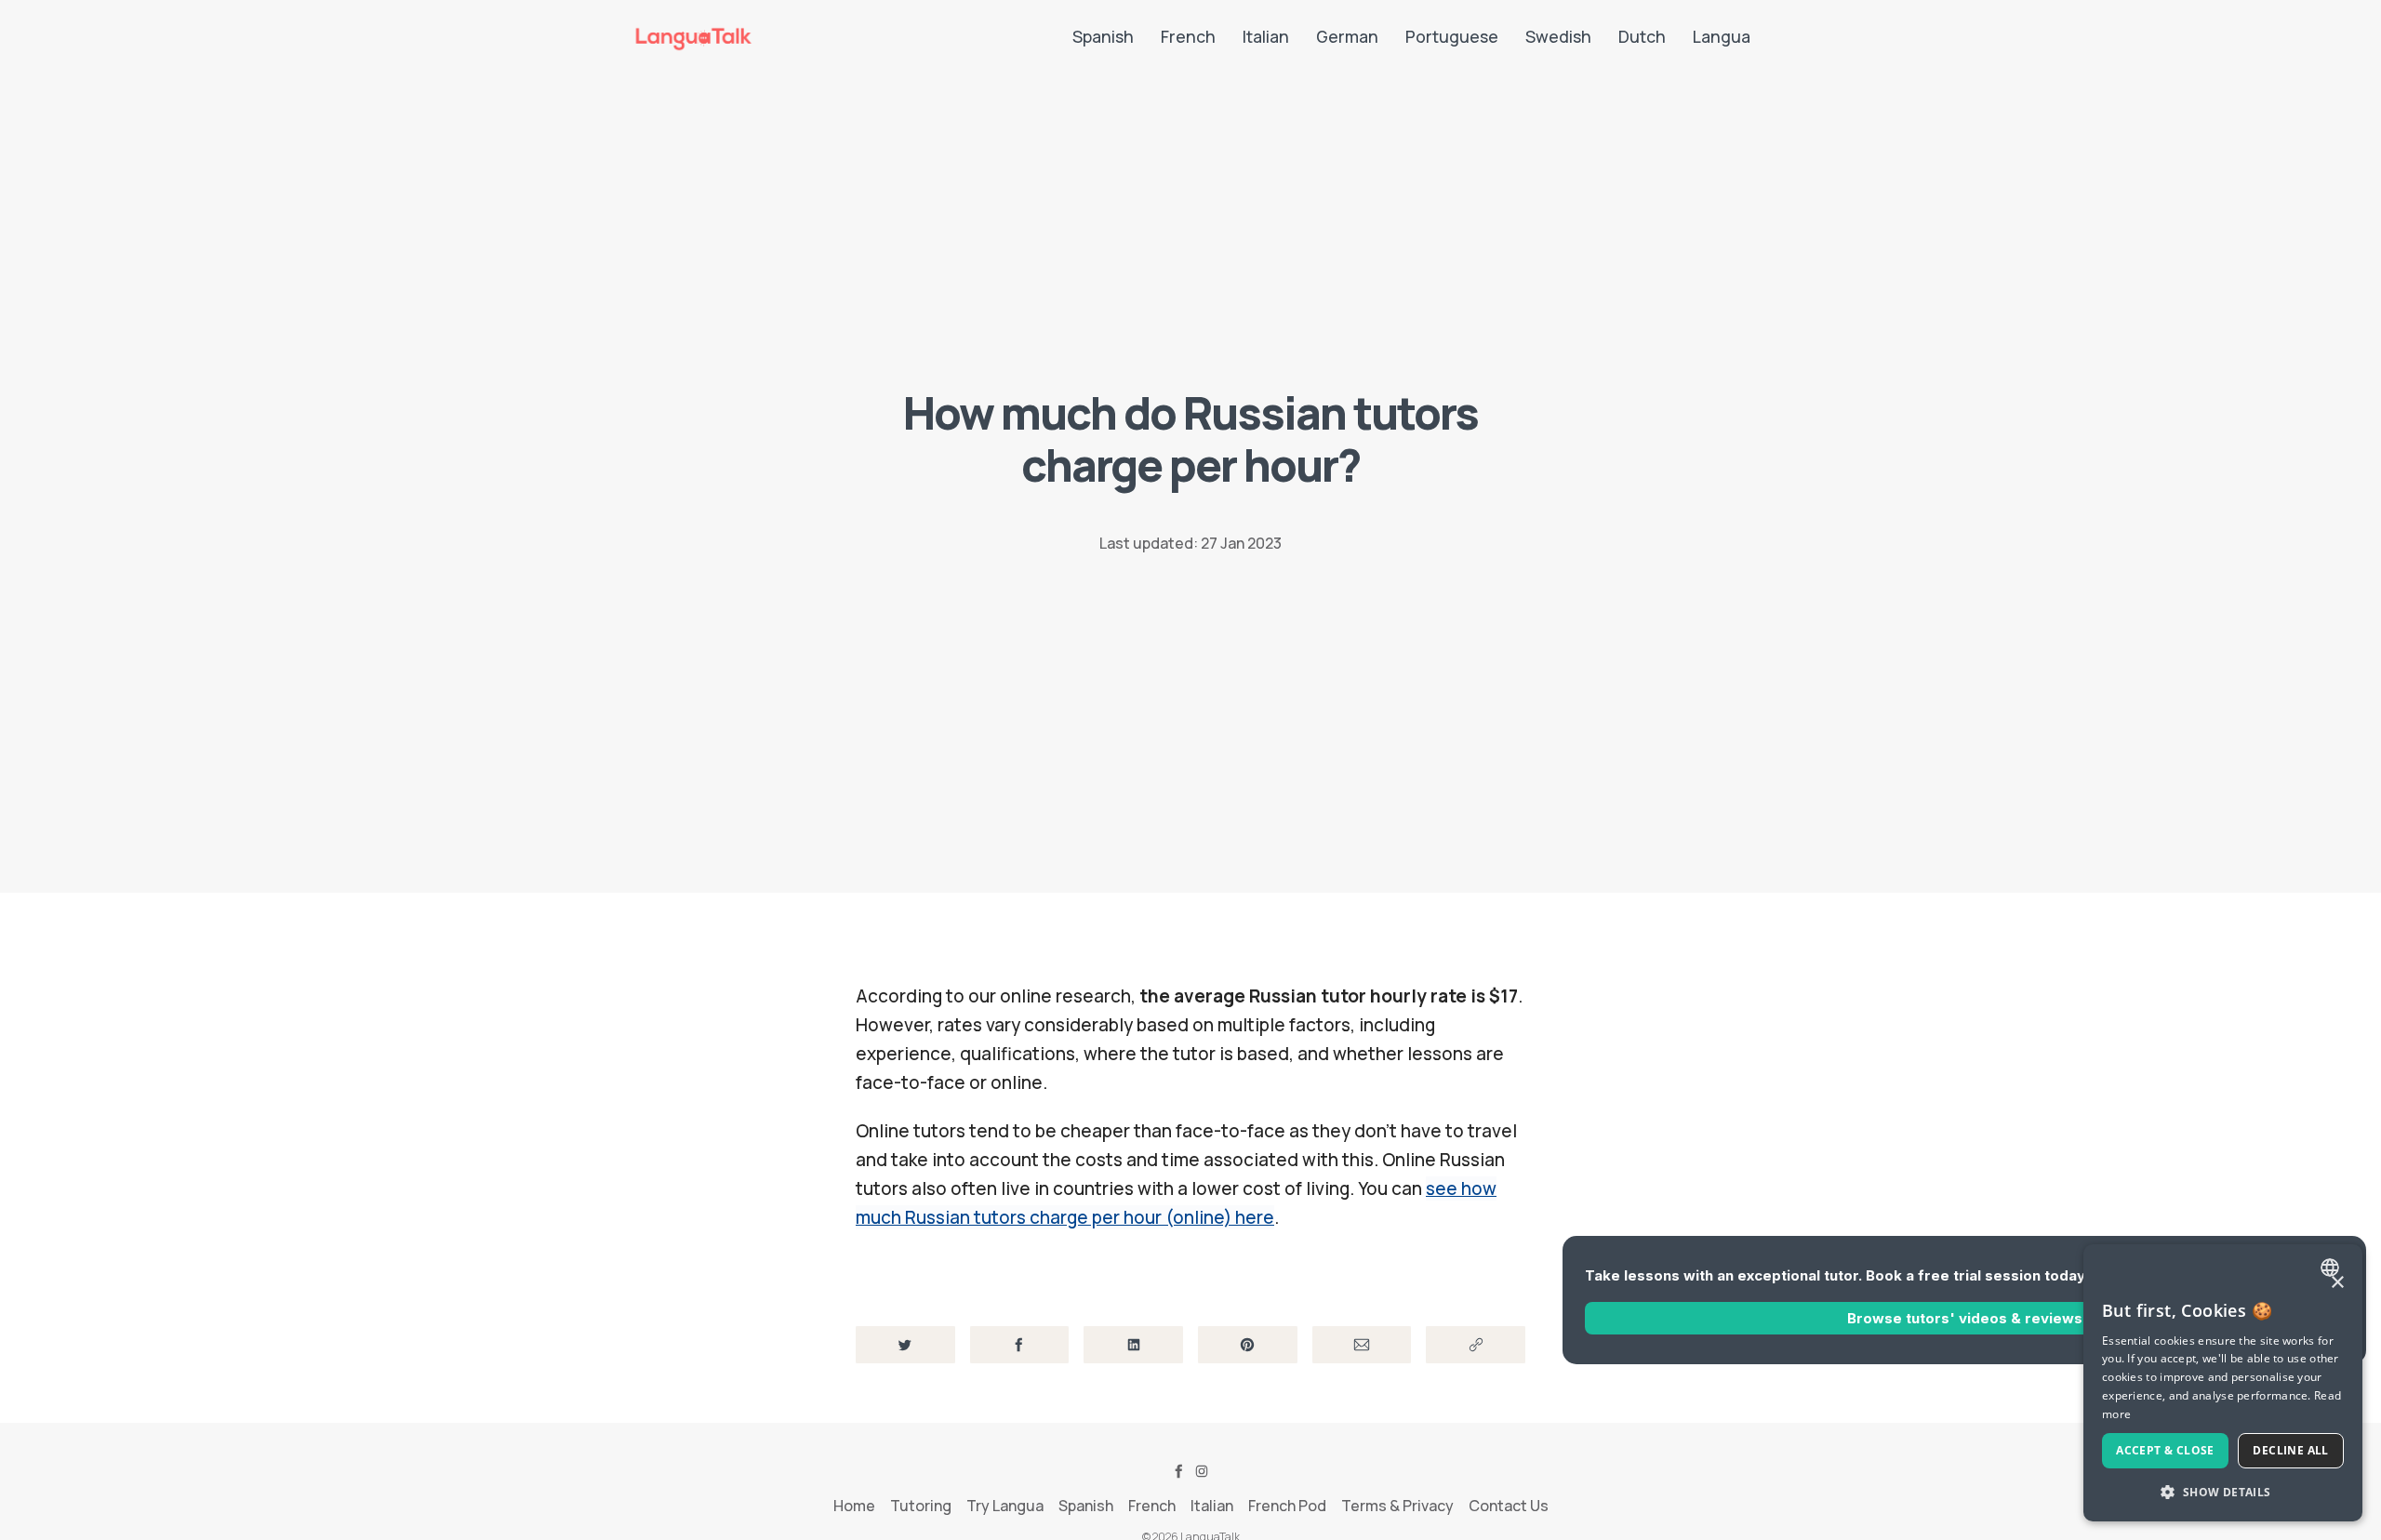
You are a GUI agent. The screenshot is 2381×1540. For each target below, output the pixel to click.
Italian (1266, 36)
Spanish (1103, 36)
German (1347, 36)
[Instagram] (1202, 1471)
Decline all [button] (2290, 1450)
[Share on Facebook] (1020, 1345)
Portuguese (1452, 36)
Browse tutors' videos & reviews (1965, 1317)
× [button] (2337, 1283)
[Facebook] (1179, 1471)
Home (854, 1506)
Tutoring (921, 1506)
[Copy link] (1476, 1345)
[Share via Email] (1362, 1345)
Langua (1722, 36)
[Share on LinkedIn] (1133, 1345)
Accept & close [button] (2165, 1450)
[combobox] (2332, 1268)
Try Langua (1005, 1506)
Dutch (1642, 36)
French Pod (1287, 1506)
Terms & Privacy (1397, 1506)
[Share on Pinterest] (1248, 1345)
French (1188, 36)
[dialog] (2223, 1383)
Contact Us (1509, 1506)
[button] (2223, 1492)
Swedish (1558, 36)
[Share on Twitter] (905, 1345)
